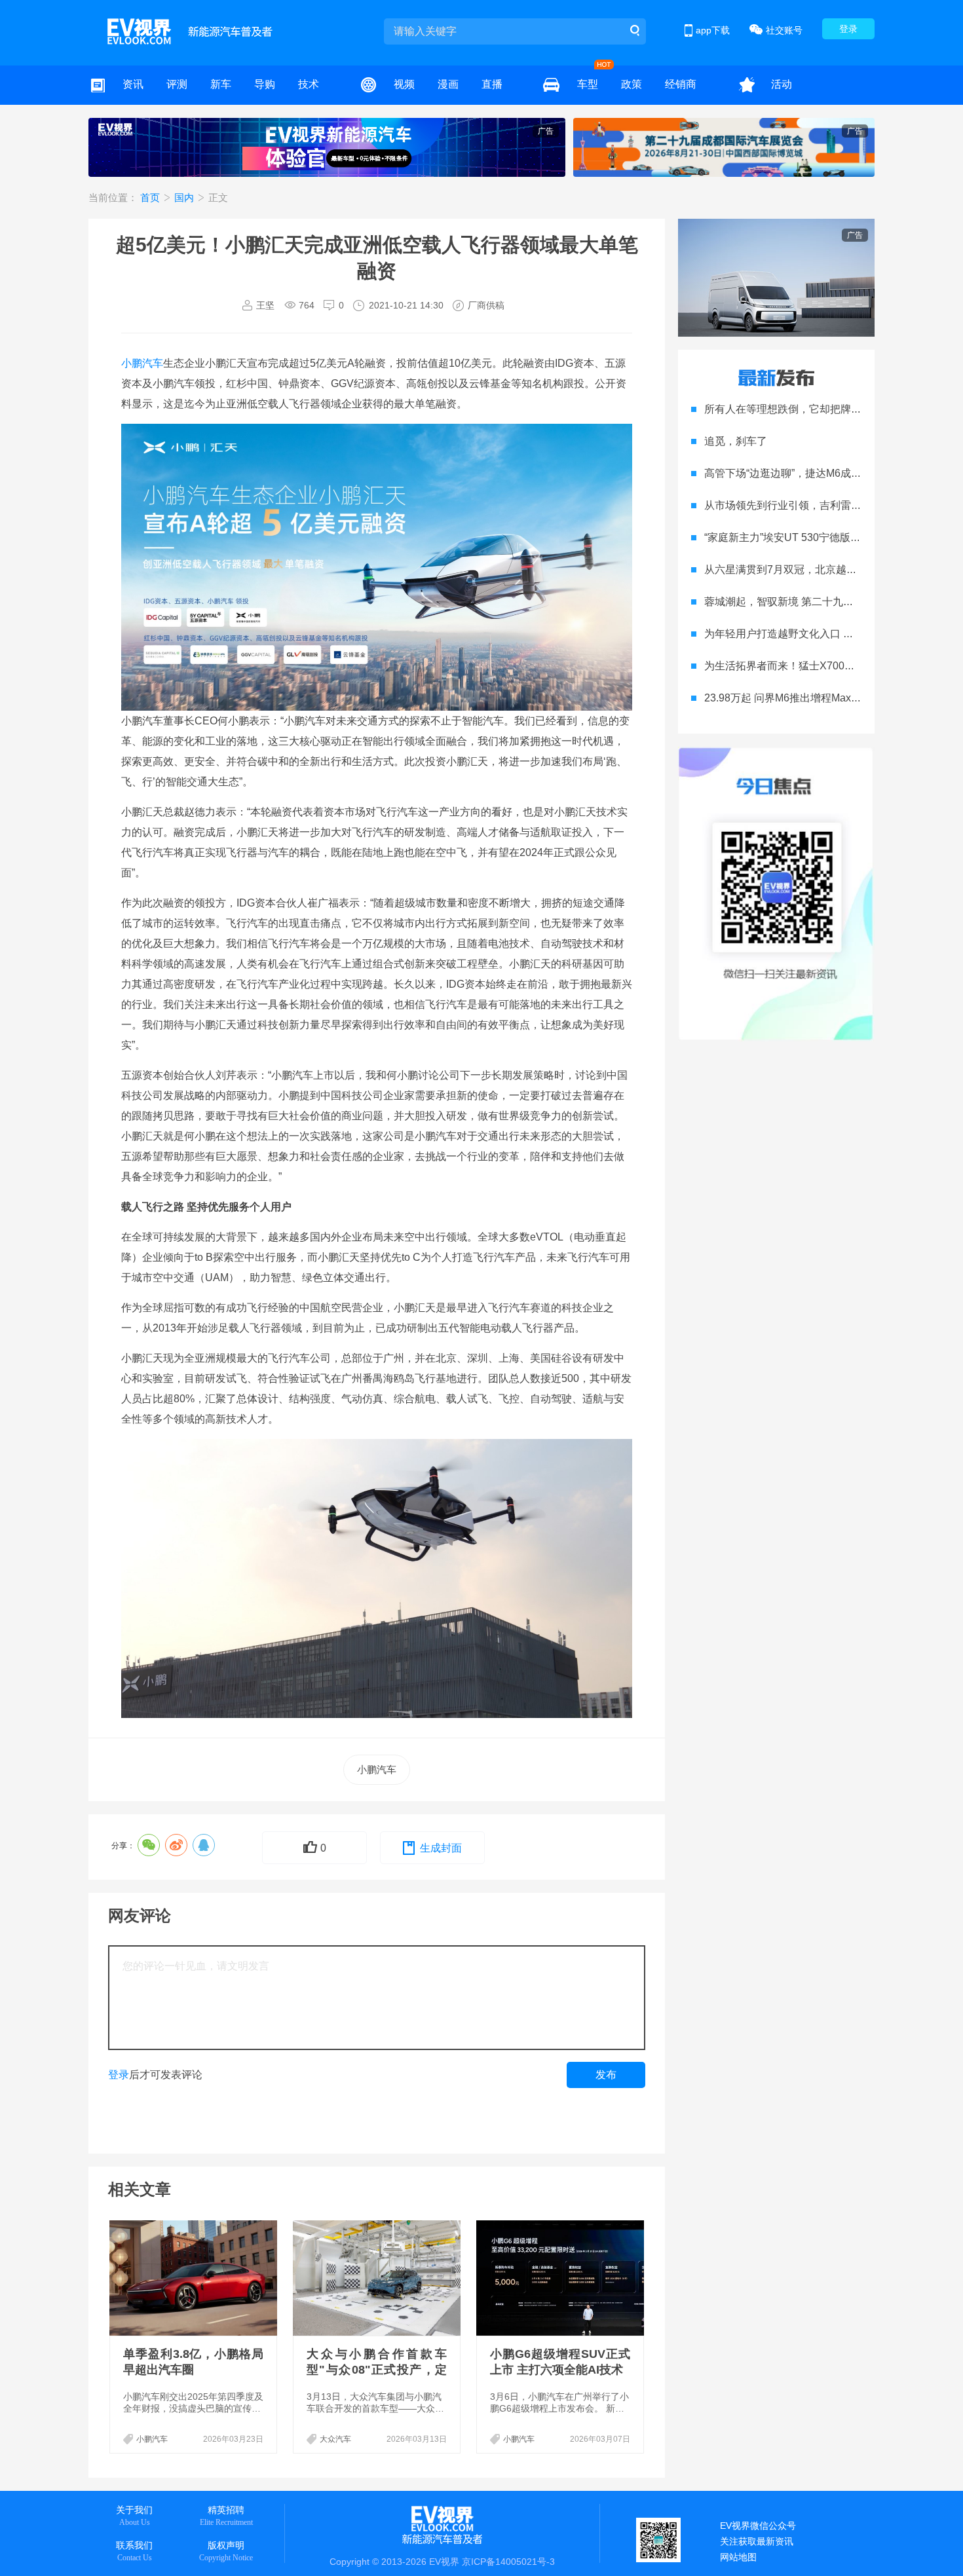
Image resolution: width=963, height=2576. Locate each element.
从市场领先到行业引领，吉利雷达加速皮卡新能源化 (825, 505)
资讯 (133, 84)
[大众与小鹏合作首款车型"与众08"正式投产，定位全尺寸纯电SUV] (378, 2278)
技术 (309, 84)
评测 (177, 84)
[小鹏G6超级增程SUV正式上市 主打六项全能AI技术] (561, 2278)
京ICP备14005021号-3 (508, 2562)
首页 (151, 197)
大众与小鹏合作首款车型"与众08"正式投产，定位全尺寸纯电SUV (377, 2370)
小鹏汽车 (142, 363)
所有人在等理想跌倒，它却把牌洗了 (788, 409)
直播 (492, 84)
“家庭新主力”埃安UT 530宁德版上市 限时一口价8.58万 (831, 537)
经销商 (681, 84)
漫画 (448, 84)
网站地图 (738, 2557)
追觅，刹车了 (736, 441)
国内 (185, 197)
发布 (606, 2075)
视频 (404, 84)
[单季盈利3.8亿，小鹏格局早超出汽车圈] (195, 2278)
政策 (632, 84)
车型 (588, 84)
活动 (782, 84)
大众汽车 (335, 2439)
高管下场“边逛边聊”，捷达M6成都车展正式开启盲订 (825, 473)
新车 (221, 84)
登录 (848, 29)
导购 (265, 84)
